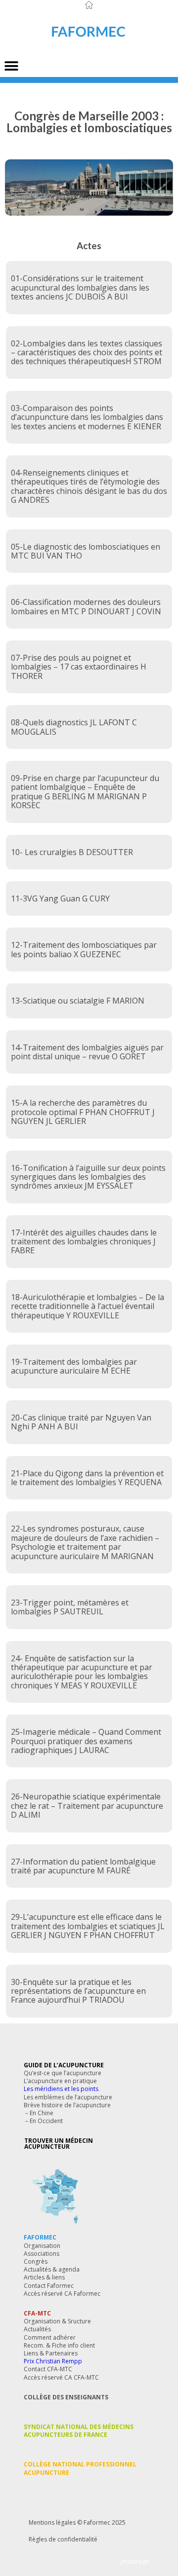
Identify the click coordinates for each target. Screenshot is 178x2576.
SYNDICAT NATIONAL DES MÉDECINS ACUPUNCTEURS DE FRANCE (79, 2431)
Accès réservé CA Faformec (62, 2294)
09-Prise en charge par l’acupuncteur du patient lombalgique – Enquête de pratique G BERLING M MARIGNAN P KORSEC (85, 792)
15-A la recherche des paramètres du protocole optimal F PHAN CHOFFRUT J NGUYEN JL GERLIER (83, 1112)
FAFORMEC (40, 2237)
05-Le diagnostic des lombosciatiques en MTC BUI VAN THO (86, 551)
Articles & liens (44, 2277)
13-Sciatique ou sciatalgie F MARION (78, 1001)
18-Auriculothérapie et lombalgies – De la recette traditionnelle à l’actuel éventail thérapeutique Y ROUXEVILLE (88, 1306)
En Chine (42, 2113)
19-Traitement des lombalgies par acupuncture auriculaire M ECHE (74, 1366)
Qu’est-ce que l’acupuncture (63, 2073)
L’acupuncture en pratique (60, 2081)
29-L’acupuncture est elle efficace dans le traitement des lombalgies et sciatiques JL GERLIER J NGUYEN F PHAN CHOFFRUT (88, 1926)
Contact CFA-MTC (48, 2369)
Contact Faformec (49, 2286)
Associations (42, 2254)
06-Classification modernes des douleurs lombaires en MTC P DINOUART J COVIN (86, 606)
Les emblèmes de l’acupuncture (68, 2097)
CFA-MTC (37, 2313)
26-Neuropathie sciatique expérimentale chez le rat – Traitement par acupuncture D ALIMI (87, 1806)
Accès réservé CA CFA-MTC (61, 2377)
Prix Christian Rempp (53, 2361)
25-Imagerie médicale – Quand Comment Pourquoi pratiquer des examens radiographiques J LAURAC (86, 1741)
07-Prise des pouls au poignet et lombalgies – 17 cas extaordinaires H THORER (79, 667)
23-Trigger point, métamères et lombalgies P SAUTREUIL (70, 1607)
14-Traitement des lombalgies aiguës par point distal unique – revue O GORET (87, 1052)
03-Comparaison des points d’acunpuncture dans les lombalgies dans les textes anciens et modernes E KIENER (87, 417)
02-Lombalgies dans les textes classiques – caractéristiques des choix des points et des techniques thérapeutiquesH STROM (87, 353)
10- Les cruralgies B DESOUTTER (72, 852)
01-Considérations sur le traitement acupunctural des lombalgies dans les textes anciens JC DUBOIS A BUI (80, 287)
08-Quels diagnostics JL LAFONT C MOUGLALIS (74, 727)
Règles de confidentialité (63, 2539)
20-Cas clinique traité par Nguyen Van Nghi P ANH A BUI (81, 1422)
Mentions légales (52, 2522)
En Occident (46, 2121)
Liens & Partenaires (51, 2353)
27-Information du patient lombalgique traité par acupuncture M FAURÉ (83, 1866)
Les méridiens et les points (61, 2089)
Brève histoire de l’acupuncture (67, 2105)
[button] (11, 66)
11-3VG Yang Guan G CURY (60, 898)
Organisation (42, 2246)
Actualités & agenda (52, 2269)
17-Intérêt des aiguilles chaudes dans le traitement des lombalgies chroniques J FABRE (84, 1242)
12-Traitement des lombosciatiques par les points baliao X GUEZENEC (84, 949)
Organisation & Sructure (57, 2321)
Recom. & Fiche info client (59, 2345)
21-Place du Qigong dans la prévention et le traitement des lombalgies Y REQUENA (87, 1478)
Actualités (37, 2329)
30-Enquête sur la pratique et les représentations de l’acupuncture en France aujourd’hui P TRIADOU (78, 1991)
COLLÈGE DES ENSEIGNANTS (66, 2397)
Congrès (36, 2261)
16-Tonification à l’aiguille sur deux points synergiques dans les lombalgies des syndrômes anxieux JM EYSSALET (88, 1177)
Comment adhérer (50, 2337)
